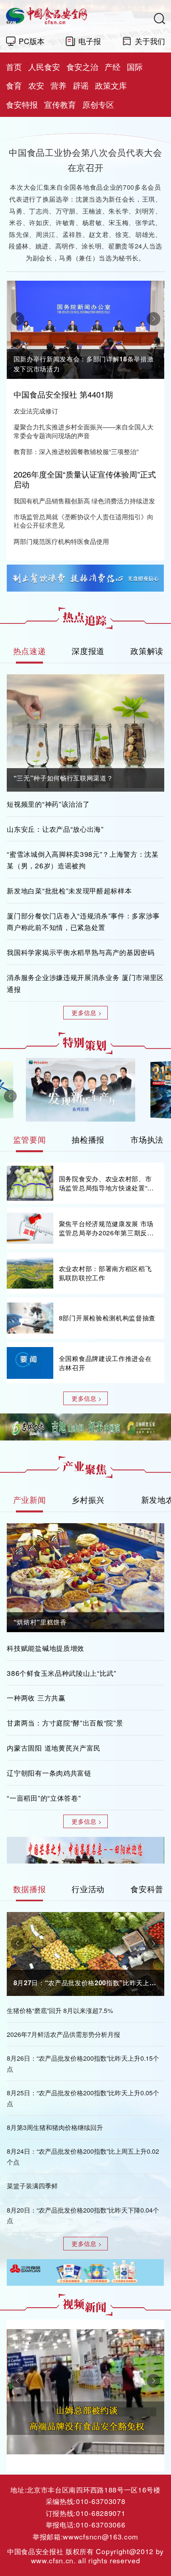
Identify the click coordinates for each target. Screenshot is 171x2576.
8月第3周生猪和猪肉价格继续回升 (55, 2127)
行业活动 (88, 1889)
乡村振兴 (88, 1500)
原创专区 (98, 104)
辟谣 (81, 85)
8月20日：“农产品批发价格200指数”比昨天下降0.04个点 (83, 2215)
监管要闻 (30, 1139)
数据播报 (30, 1889)
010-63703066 (101, 2525)
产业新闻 (30, 1500)
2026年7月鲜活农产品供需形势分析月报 (63, 2034)
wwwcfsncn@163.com (100, 2536)
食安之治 (82, 67)
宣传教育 (60, 104)
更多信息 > (87, 1012)
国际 (135, 67)
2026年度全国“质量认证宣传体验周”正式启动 (85, 479)
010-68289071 (101, 2513)
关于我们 (150, 41)
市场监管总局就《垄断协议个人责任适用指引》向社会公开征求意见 (84, 521)
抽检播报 (88, 1139)
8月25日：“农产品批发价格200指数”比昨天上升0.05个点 (83, 2098)
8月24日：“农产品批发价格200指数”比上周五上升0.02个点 (83, 2156)
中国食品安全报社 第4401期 (63, 394)
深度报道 (88, 651)
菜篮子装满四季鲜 (32, 2186)
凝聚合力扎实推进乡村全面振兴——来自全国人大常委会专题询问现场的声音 (84, 431)
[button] (17, 319)
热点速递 (30, 651)
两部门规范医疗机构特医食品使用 (61, 542)
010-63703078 (101, 2501)
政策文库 (111, 85)
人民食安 (44, 67)
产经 (113, 67)
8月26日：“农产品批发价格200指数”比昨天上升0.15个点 (83, 2063)
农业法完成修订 (36, 411)
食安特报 (22, 104)
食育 (14, 85)
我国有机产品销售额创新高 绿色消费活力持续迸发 (84, 501)
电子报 (90, 41)
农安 (36, 85)
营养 (58, 85)
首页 (14, 67)
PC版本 (32, 41)
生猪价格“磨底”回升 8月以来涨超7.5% (60, 2010)
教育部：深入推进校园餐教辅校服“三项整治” (76, 452)
